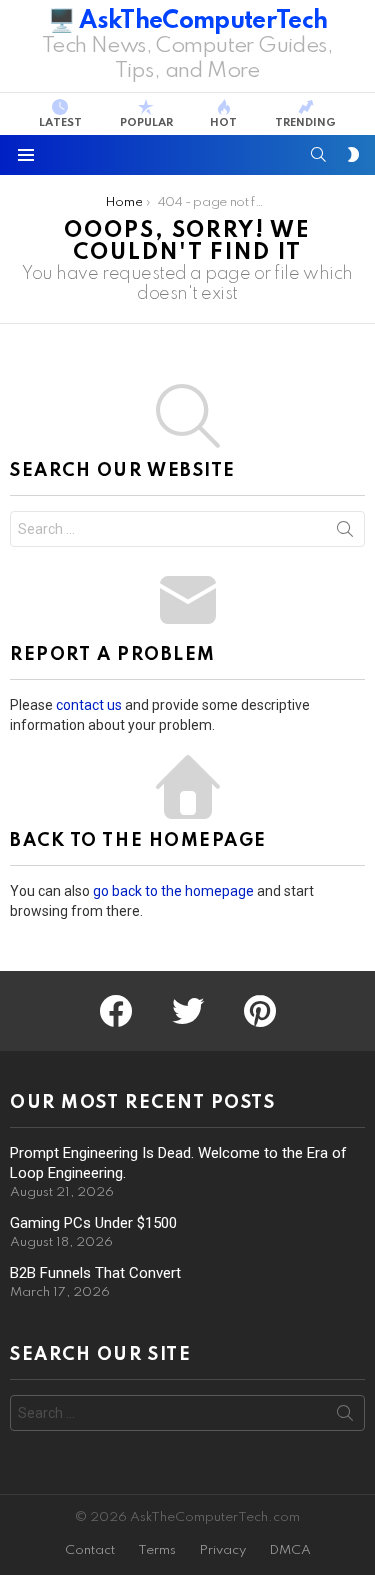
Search (345, 533)
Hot (223, 123)
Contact (90, 1550)
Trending (305, 123)
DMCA (290, 1550)
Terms (157, 1550)
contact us (89, 705)
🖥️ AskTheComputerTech (188, 21)
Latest (60, 123)
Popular (146, 123)
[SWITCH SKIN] (353, 155)
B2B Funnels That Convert (95, 1273)
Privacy (222, 1550)
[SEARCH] (319, 155)
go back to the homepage (173, 891)
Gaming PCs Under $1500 (93, 1223)
